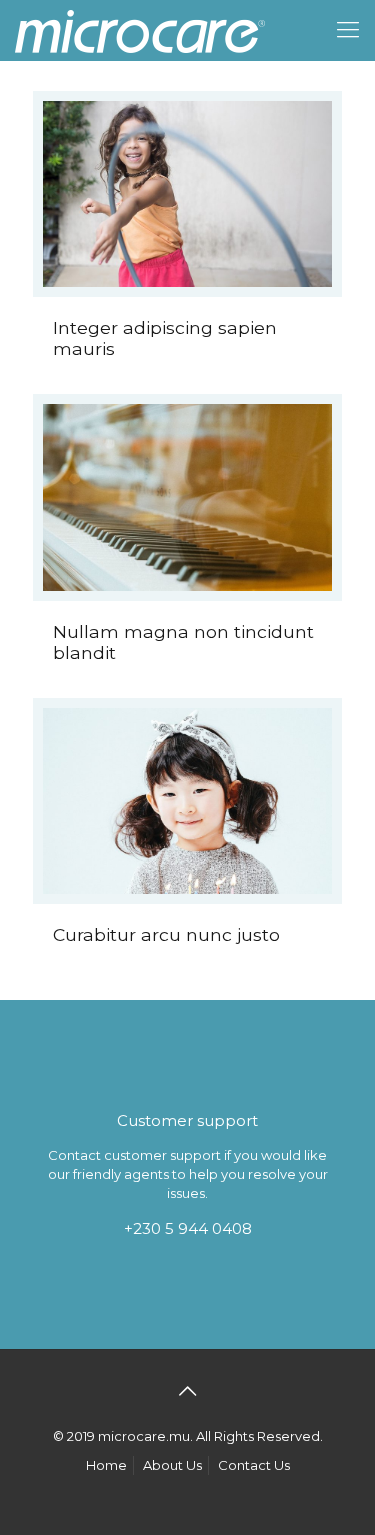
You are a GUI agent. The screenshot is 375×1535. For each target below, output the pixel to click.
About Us (172, 1465)
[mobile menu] (348, 30)
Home (106, 1465)
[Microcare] (140, 30)
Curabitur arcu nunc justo (166, 934)
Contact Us (254, 1465)
